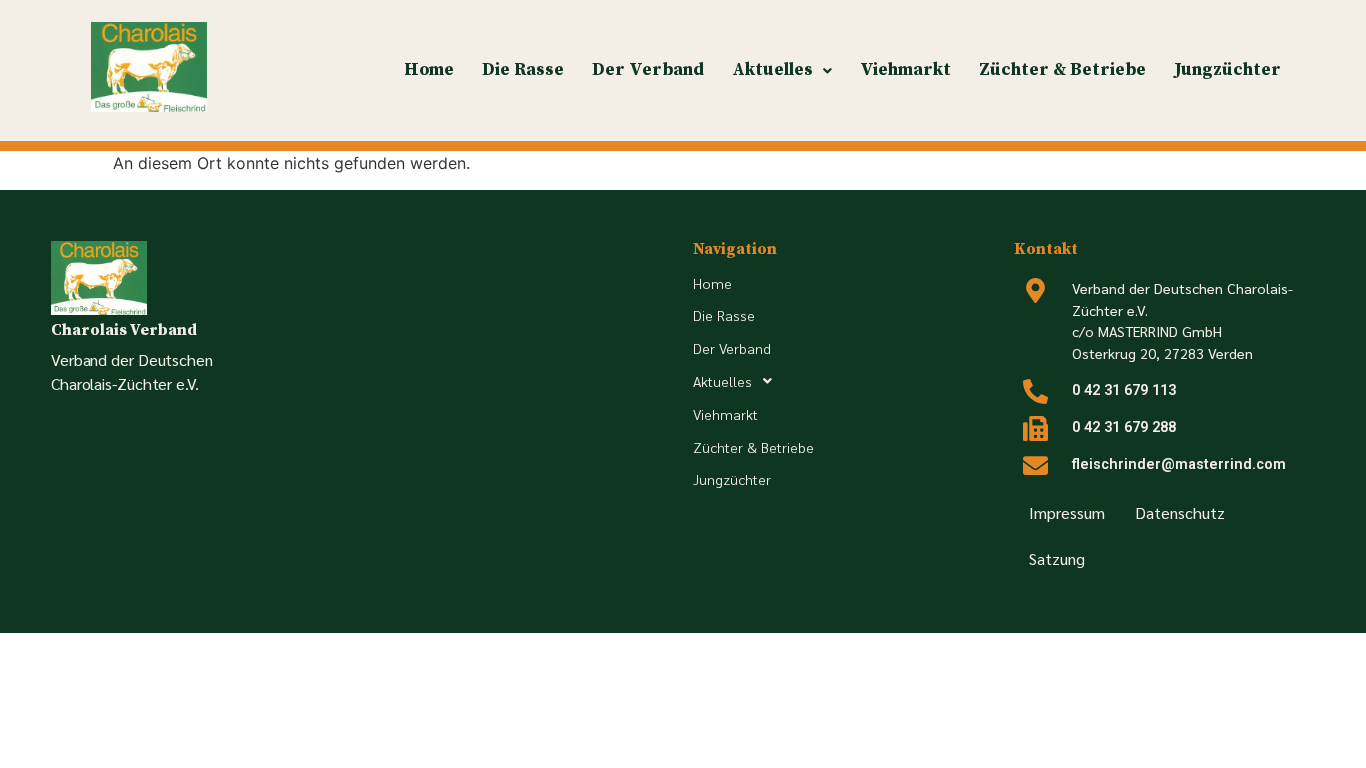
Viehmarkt (905, 70)
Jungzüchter (1227, 70)
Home (429, 70)
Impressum (1067, 512)
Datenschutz (1180, 512)
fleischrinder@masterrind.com (1179, 464)
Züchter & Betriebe (1062, 70)
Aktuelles (772, 70)
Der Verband (648, 70)
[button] (782, 71)
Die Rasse (523, 70)
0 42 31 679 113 (1124, 390)
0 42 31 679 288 (1124, 427)
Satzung (1057, 558)
